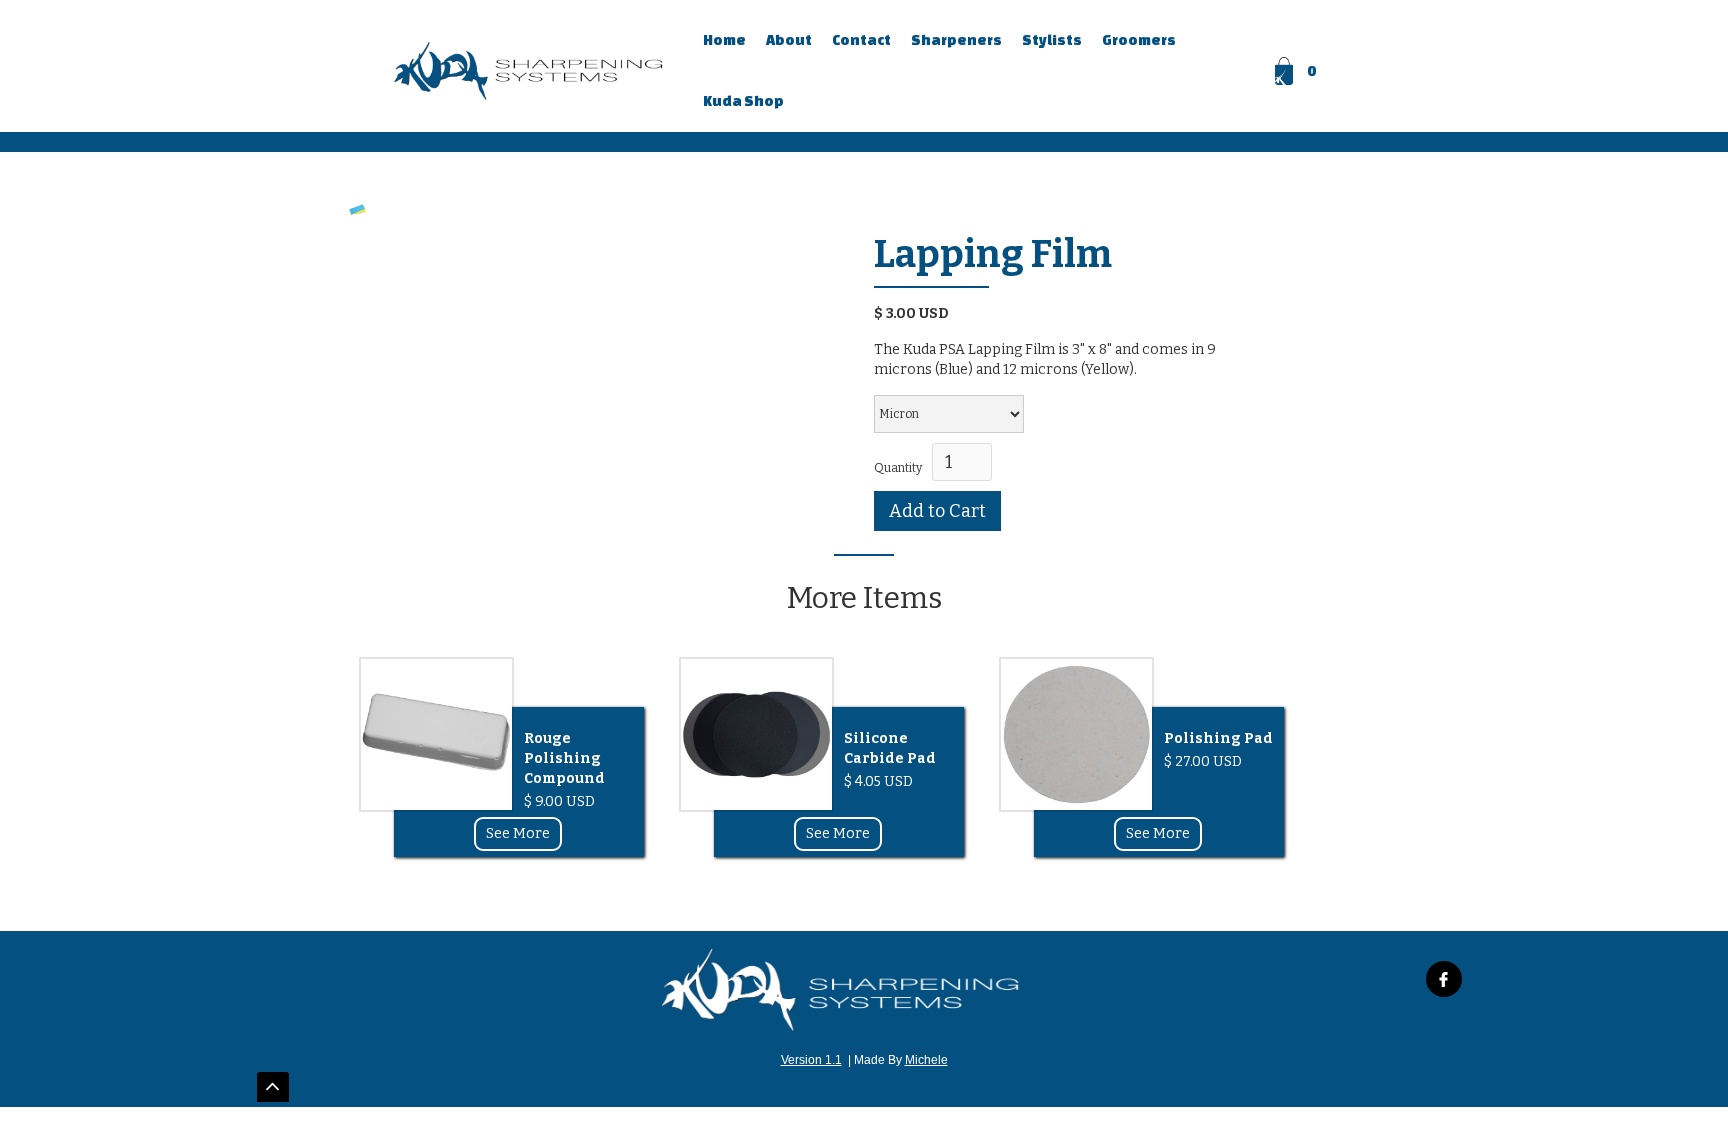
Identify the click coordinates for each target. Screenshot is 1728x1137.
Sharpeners (956, 40)
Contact (861, 40)
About (789, 40)
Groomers (1139, 40)
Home (724, 40)
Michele (926, 1060)
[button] (1297, 70)
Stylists (1052, 40)
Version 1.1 (811, 1060)
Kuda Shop (743, 101)
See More (518, 833)
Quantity (898, 468)
